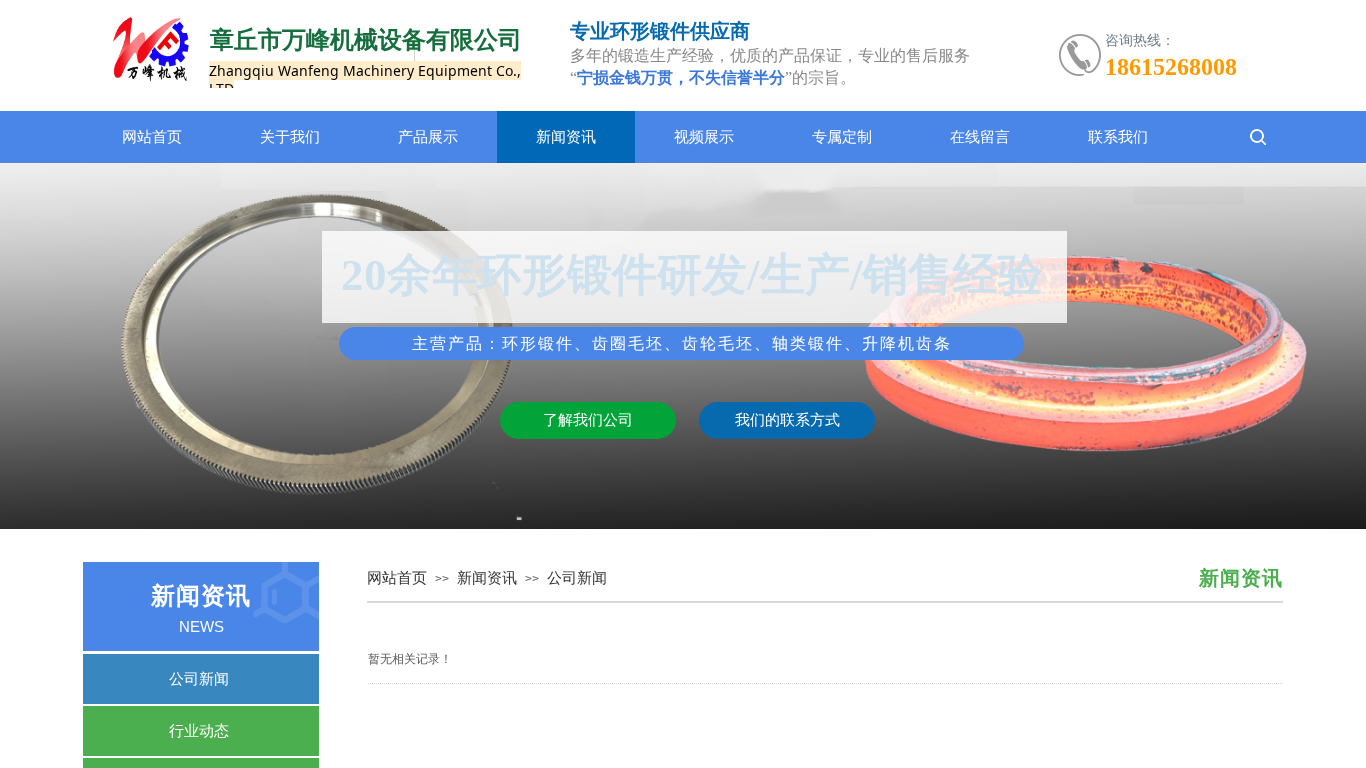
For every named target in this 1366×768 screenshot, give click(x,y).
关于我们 (290, 137)
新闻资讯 (566, 137)
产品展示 (428, 137)
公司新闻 (577, 578)
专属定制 (842, 137)
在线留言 (980, 137)
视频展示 (704, 137)
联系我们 (1118, 137)
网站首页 (152, 137)
